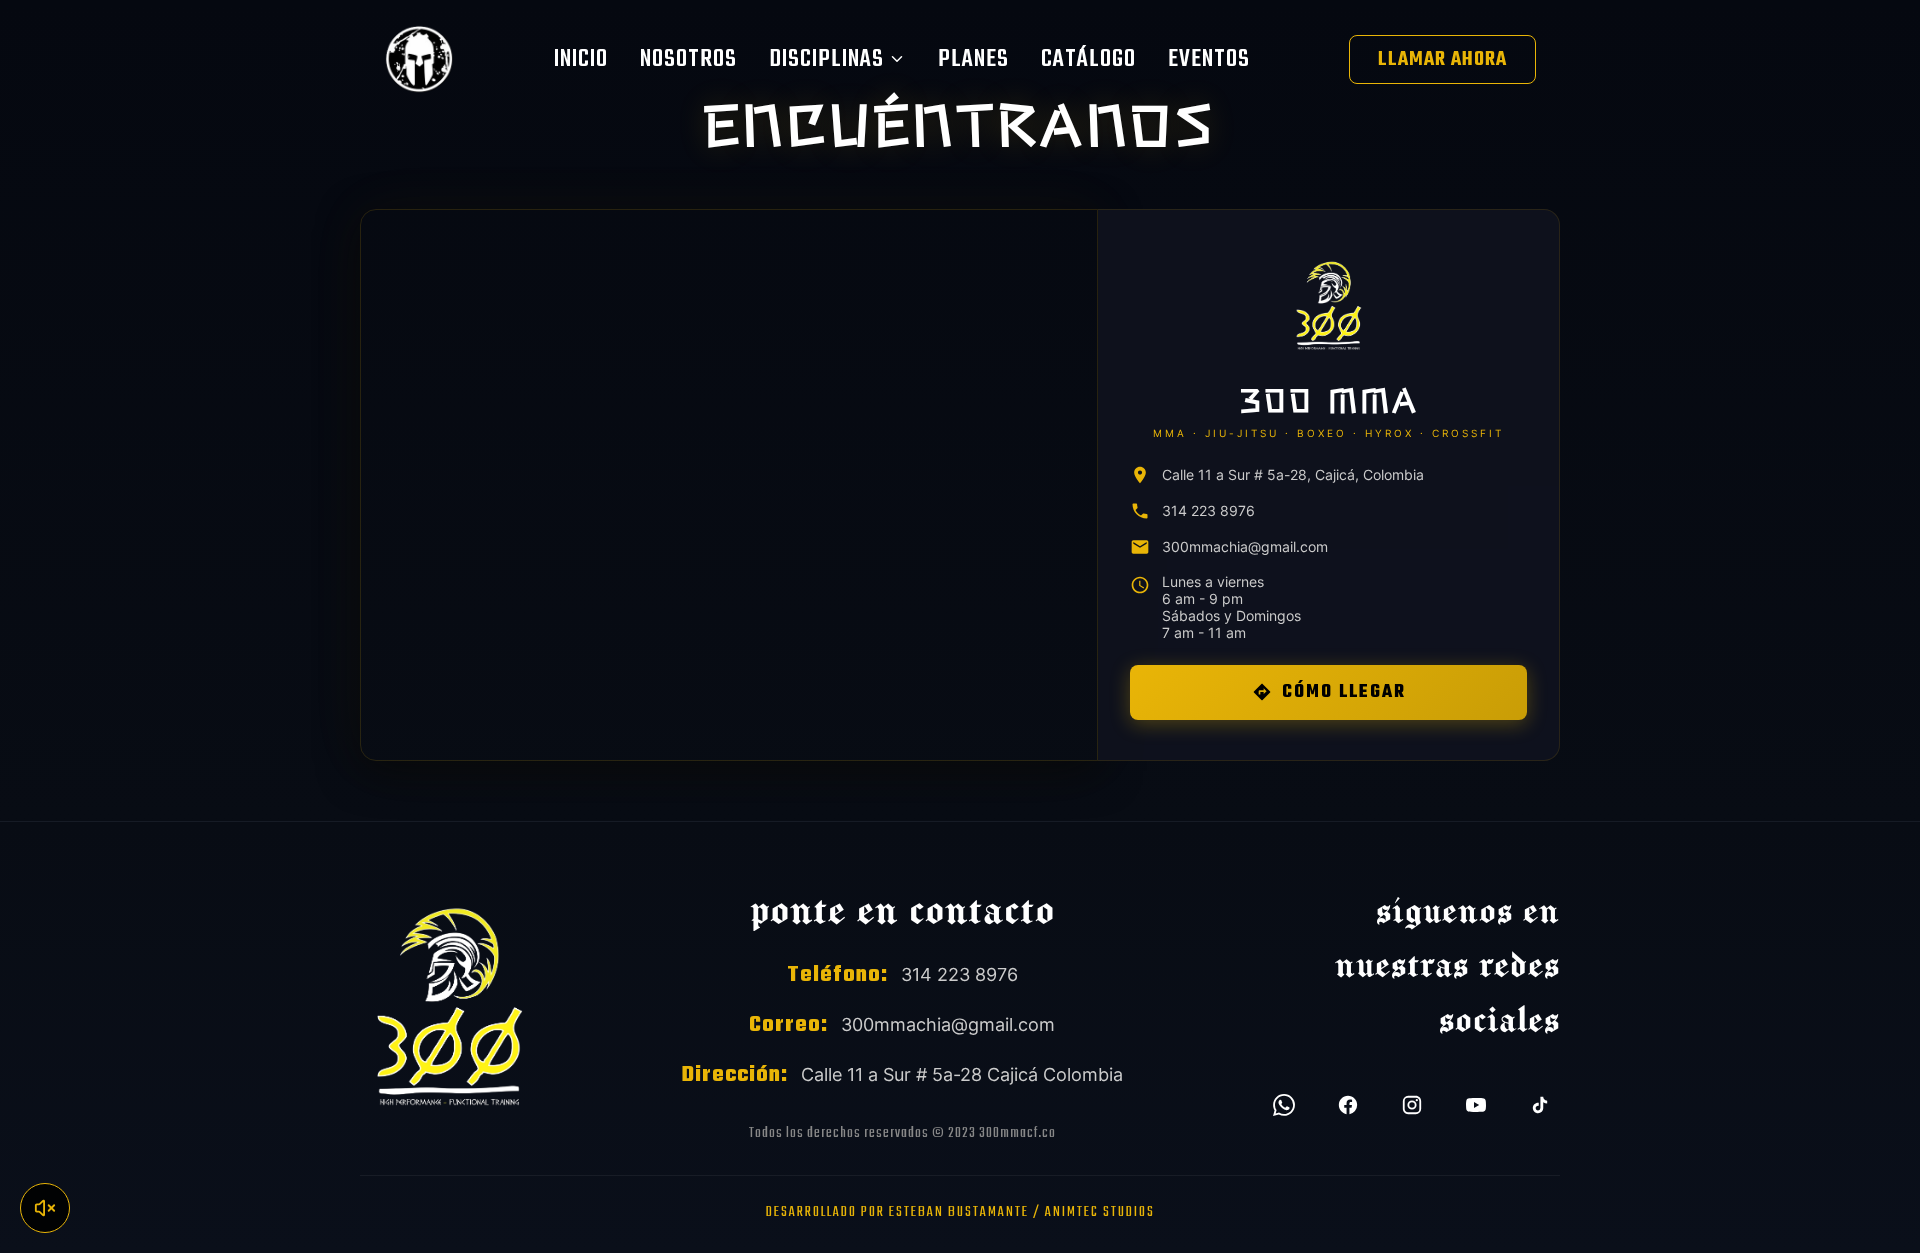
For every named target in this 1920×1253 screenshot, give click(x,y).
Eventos (1209, 59)
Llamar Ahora (1442, 59)
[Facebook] (1348, 1105)
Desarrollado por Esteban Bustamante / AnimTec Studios (960, 1212)
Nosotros (688, 59)
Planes (973, 59)
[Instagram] (1412, 1105)
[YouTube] (1476, 1105)
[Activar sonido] (45, 1208)
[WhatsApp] (1284, 1105)
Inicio (581, 59)
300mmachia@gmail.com (1245, 546)
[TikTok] (1540, 1105)
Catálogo (1088, 59)
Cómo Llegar (1344, 692)
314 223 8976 (1208, 510)
